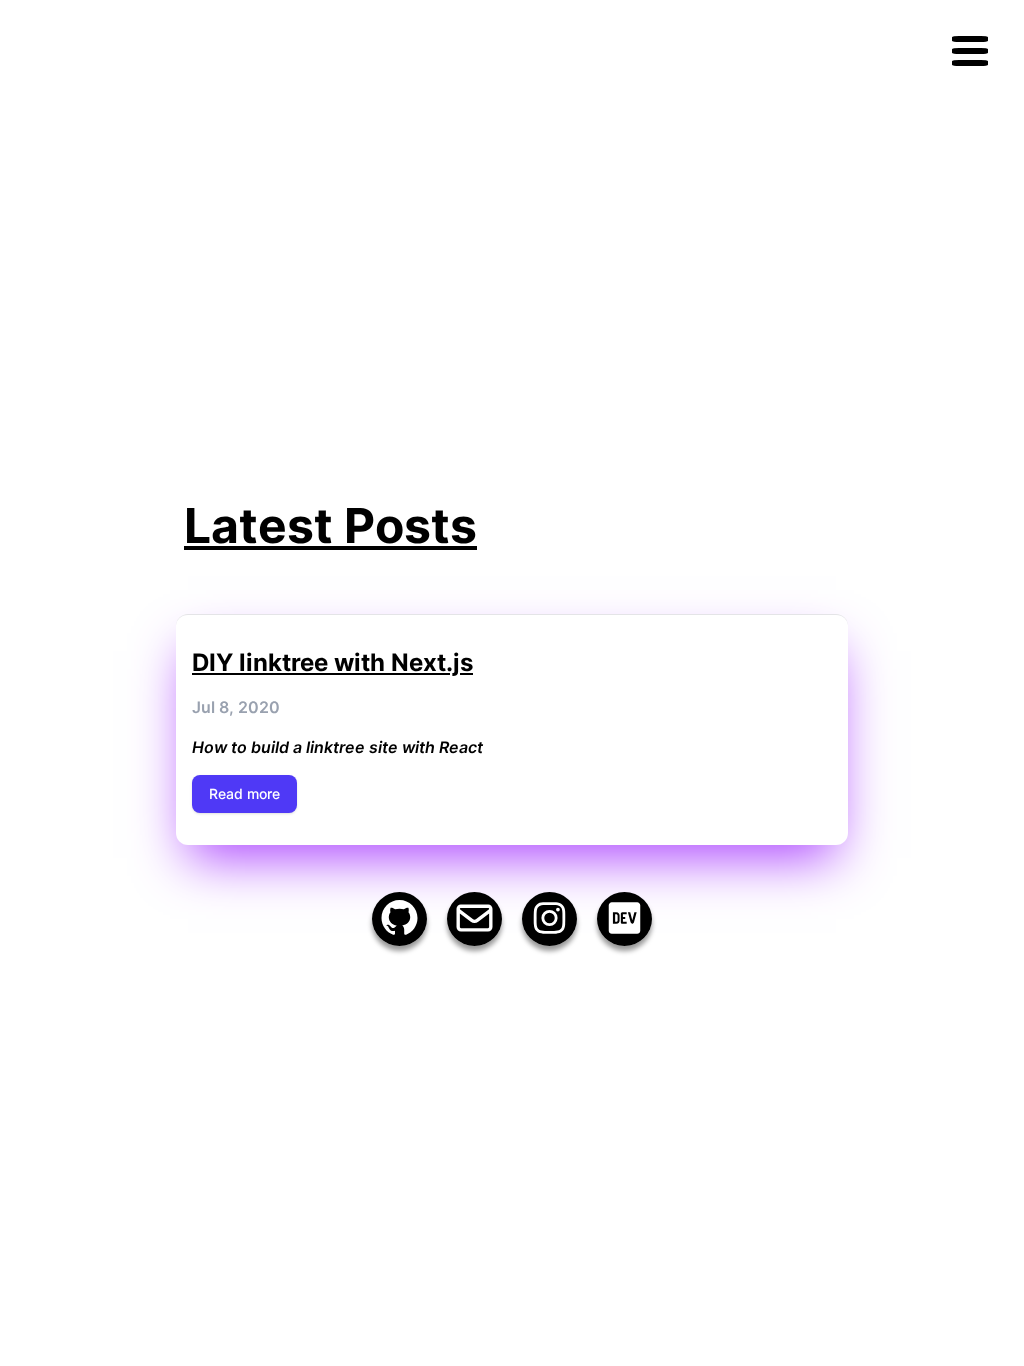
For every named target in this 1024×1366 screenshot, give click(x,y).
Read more (244, 793)
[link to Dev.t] (624, 919)
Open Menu (970, 51)
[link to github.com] (399, 919)
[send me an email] (474, 919)
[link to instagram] (549, 919)
